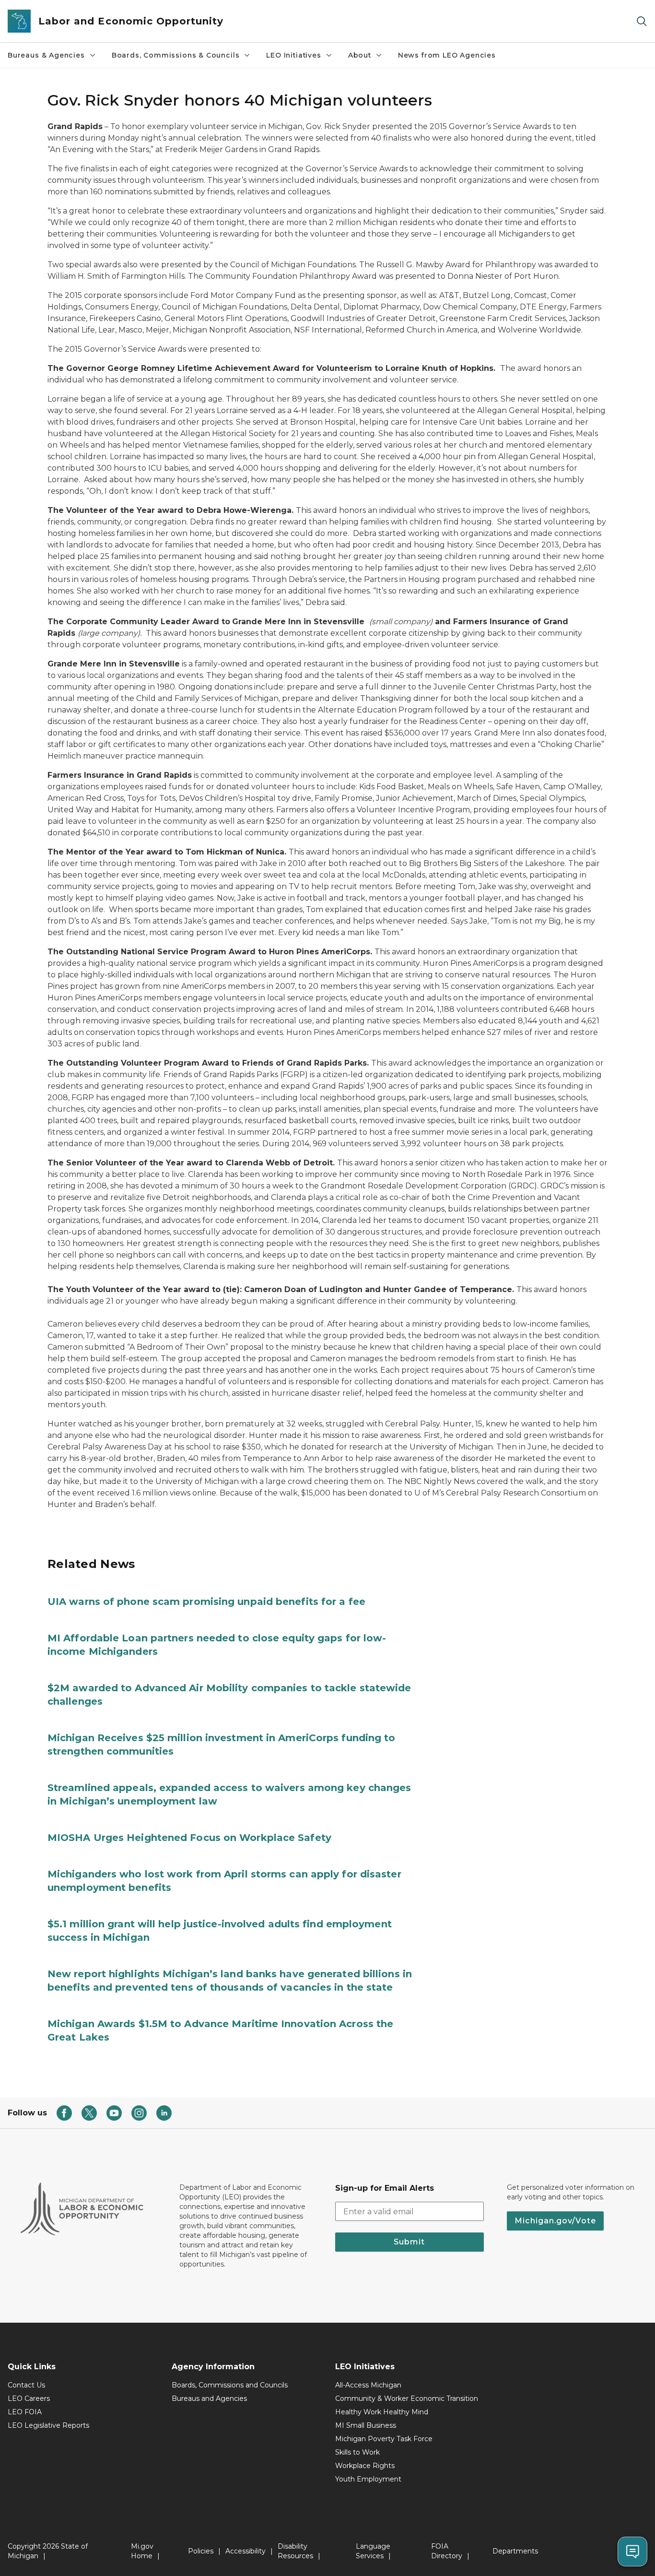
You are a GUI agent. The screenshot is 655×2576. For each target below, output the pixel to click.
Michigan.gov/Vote (555, 2221)
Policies (201, 2551)
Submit (409, 2242)
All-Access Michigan (368, 2385)
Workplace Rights (365, 2466)
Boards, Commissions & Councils (176, 55)
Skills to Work (357, 2452)
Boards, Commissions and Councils (230, 2385)
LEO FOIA (25, 2412)
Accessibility (246, 2551)
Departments (515, 2551)
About (360, 55)
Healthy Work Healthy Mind (382, 2412)
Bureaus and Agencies (209, 2398)
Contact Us (26, 2385)
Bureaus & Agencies (46, 55)
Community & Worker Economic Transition (407, 2398)
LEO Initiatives (293, 55)
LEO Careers (29, 2398)
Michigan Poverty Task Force (384, 2439)
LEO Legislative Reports (48, 2425)
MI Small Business (366, 2425)
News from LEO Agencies (447, 55)
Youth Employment (368, 2479)
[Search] (642, 21)
